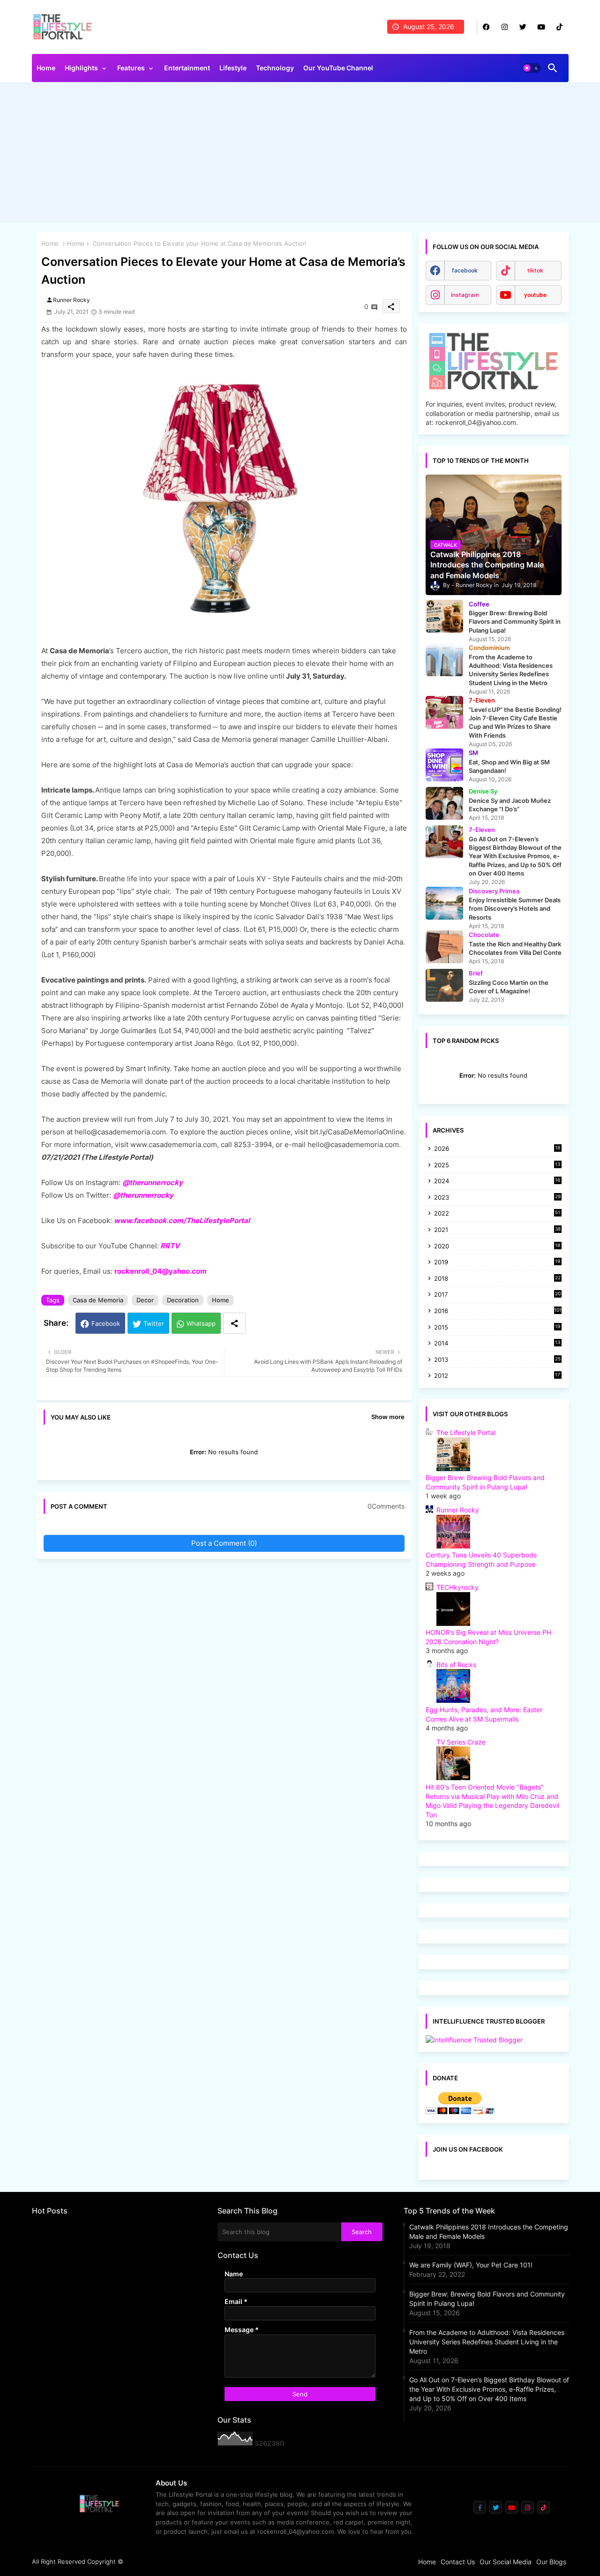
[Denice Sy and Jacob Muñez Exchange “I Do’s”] (444, 803)
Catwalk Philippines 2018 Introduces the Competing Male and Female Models (489, 2232)
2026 (497, 1148)
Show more (388, 1417)
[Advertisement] (300, 155)
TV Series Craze (461, 1742)
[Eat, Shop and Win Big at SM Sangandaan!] (444, 765)
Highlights (81, 68)
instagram (465, 295)
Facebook (106, 1323)
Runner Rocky (458, 1510)
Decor (145, 1300)
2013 (497, 1360)
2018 (497, 1279)
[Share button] (234, 1323)
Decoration (183, 1300)
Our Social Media (506, 2562)
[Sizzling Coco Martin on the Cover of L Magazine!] (444, 985)
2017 (497, 1295)
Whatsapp (201, 1323)
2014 (497, 1344)
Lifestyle (233, 68)
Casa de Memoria (98, 1300)
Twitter (154, 1323)
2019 (497, 1263)
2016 (498, 1311)
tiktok (535, 270)
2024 (497, 1182)
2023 (497, 1198)
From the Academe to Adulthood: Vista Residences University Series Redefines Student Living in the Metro (487, 2342)
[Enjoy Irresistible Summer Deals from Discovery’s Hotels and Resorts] (444, 903)
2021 (497, 1230)
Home (46, 68)
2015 (497, 1328)
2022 (497, 1214)
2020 (497, 1247)
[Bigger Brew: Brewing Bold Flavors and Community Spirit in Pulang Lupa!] (444, 616)
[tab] (46, 70)
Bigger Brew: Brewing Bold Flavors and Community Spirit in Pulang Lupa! (487, 2299)
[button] (532, 68)
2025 (497, 1166)
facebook (465, 270)
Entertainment (187, 68)
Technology (275, 68)
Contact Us (458, 2562)
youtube (535, 295)
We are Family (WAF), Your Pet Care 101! (471, 2265)
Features (131, 68)
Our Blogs (551, 2562)
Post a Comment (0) (224, 1543)
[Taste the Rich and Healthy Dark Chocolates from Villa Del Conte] (444, 947)
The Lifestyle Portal (466, 1432)
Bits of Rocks (456, 1665)
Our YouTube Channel (338, 68)
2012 (497, 1376)
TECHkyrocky (457, 1587)
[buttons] (486, 27)
